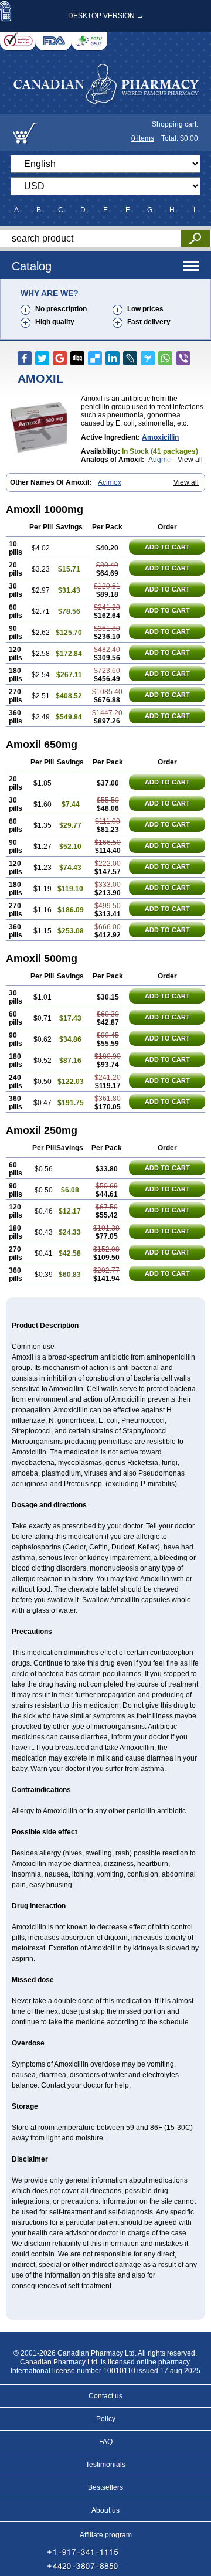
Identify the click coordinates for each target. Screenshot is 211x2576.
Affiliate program (106, 2535)
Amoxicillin (160, 437)
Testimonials (105, 2465)
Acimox (110, 482)
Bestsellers (105, 2487)
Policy (106, 2419)
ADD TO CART (167, 547)
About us (105, 2510)
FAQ (106, 2442)
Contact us (105, 2396)
